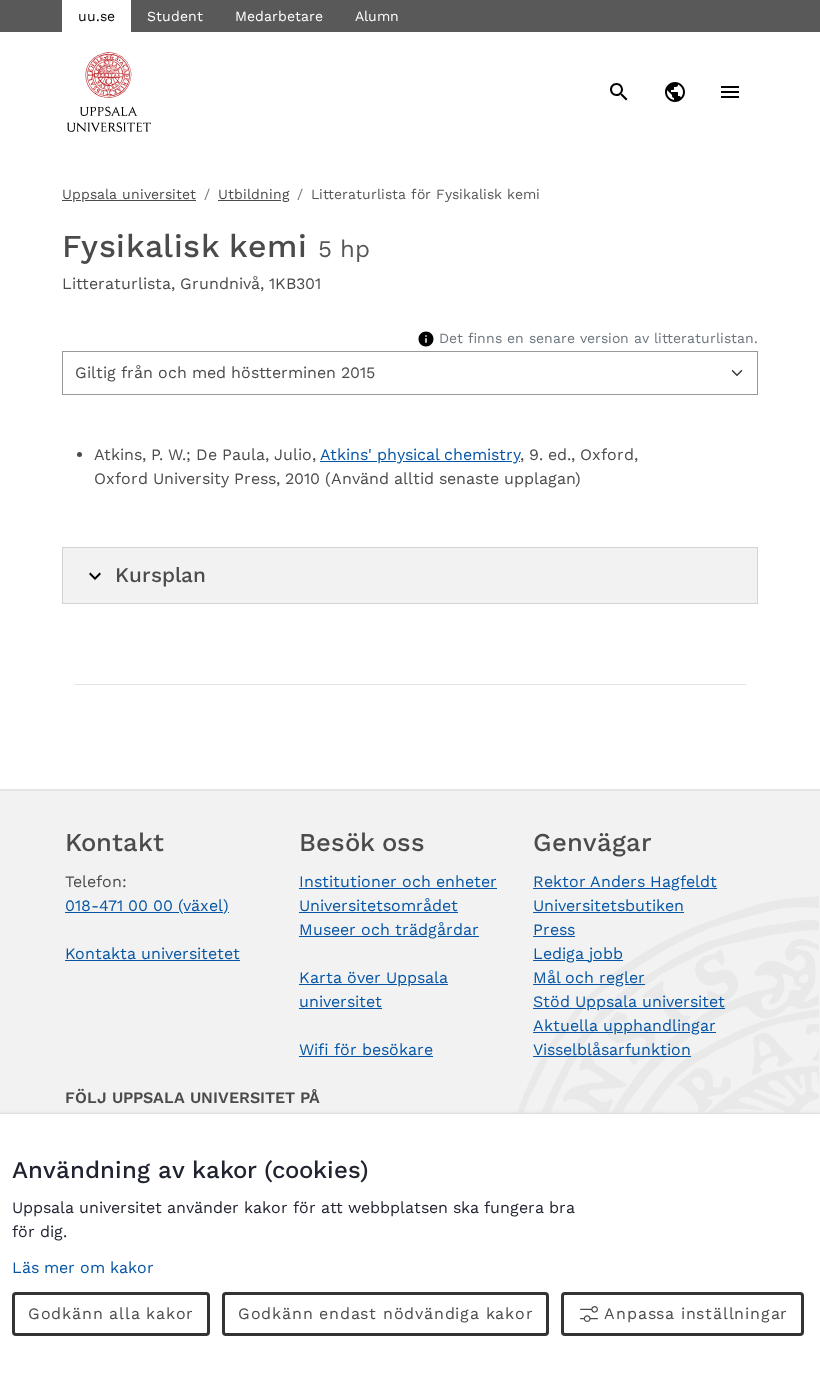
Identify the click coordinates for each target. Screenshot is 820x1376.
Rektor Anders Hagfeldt (625, 881)
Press (554, 929)
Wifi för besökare (366, 1049)
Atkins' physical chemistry (420, 454)
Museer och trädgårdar (389, 929)
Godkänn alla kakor (111, 1313)
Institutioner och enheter (398, 881)
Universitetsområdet (378, 905)
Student (175, 16)
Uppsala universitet (129, 194)
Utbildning (253, 194)
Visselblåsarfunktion (612, 1049)
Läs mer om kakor (83, 1267)
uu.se (96, 16)
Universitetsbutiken (608, 905)
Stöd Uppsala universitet (629, 1001)
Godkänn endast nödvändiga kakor (386, 1313)
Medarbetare (279, 16)
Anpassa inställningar (696, 1313)
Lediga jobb (578, 953)
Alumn (377, 16)
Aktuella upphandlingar (624, 1025)
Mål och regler (589, 977)
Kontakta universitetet (152, 953)
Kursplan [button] (160, 575)
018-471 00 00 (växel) (147, 905)
